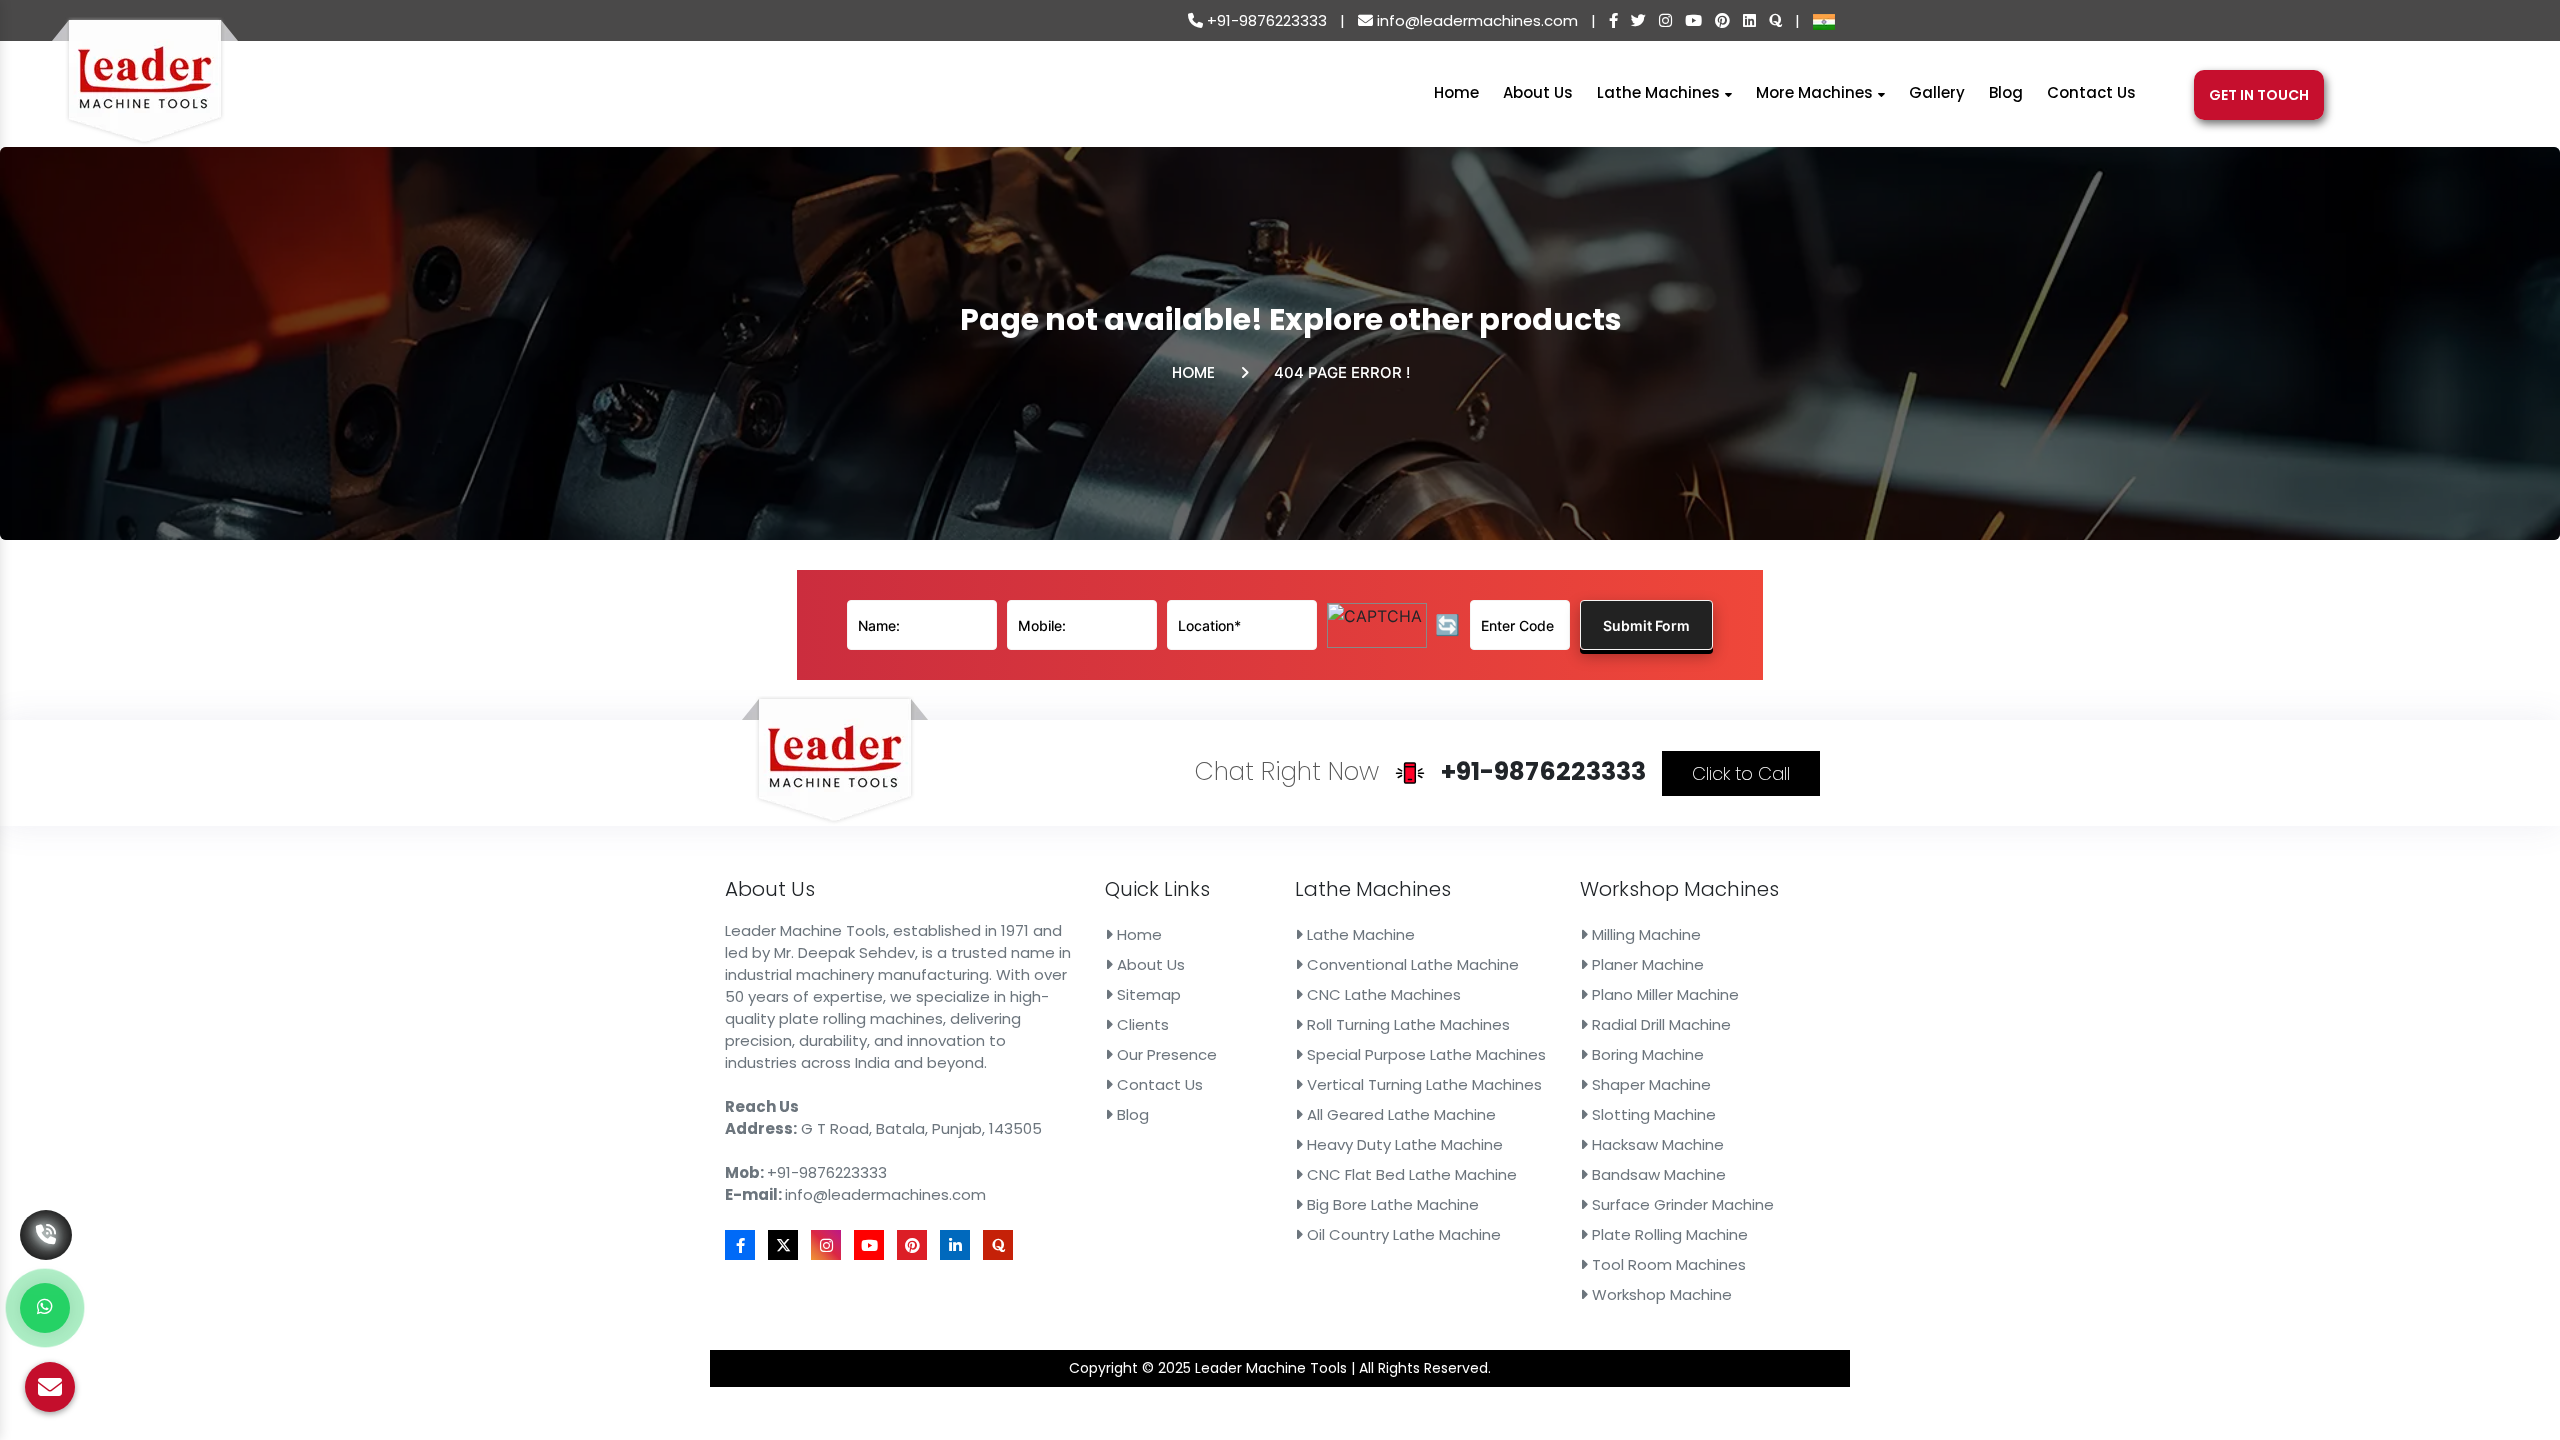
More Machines (1816, 92)
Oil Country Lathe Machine (1402, 1234)
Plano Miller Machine (1663, 994)
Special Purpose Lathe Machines (1424, 1054)
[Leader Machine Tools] (145, 92)
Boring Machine (1646, 1054)
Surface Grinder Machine (1681, 1204)
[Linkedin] (1749, 20)
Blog (2006, 92)
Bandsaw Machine (1657, 1174)
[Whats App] (45, 1308)
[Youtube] (1693, 20)
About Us (1538, 92)
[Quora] (1775, 20)
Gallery (1937, 92)
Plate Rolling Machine (1668, 1234)
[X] (1638, 20)
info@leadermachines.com (1475, 20)
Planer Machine (1646, 964)
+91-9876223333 (1265, 20)
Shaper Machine (1649, 1084)
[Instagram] (1665, 20)
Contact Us (2091, 92)
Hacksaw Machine (1656, 1144)
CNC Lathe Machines (1382, 994)
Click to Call (1741, 773)
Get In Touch (2259, 95)
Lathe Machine (1359, 934)
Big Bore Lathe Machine (1391, 1204)
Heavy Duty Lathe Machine (1403, 1144)
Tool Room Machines (1667, 1264)
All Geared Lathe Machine (1399, 1114)
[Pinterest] (1722, 20)
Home (1456, 92)
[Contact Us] (46, 1205)
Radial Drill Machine (1659, 1024)
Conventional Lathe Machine (1411, 964)
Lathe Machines (1660, 92)
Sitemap (1147, 994)
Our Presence (1165, 1054)
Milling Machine (1644, 934)
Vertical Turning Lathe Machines (1422, 1084)
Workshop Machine (1660, 1294)
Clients (1141, 1024)
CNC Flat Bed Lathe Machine (1410, 1174)
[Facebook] (1613, 20)
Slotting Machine (1652, 1114)
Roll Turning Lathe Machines (1406, 1024)
